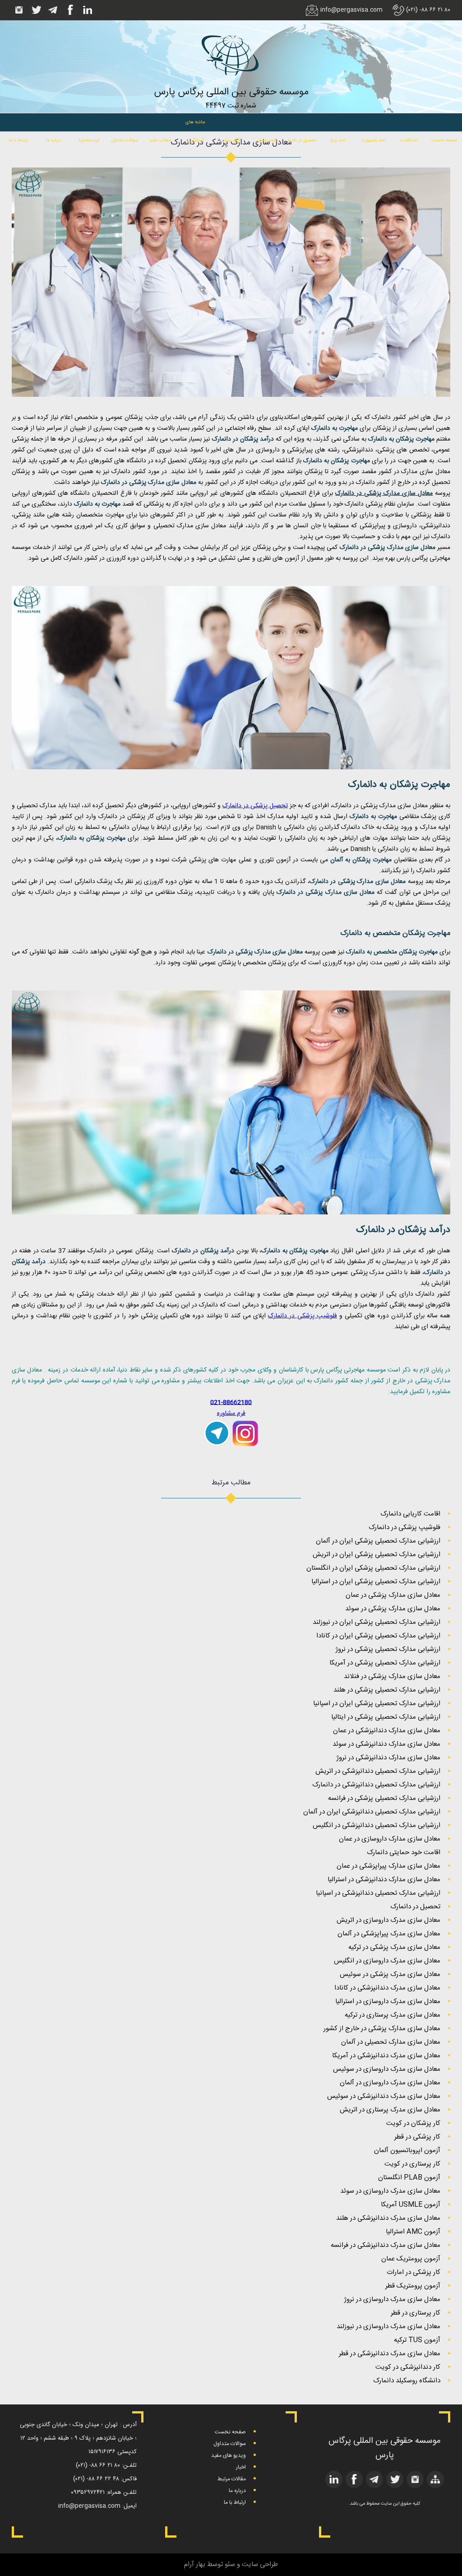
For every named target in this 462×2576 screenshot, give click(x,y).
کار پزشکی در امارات (413, 2272)
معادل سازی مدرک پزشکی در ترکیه (394, 1947)
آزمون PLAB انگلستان (409, 2178)
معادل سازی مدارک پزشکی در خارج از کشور (382, 2029)
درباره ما (53, 140)
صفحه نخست (444, 140)
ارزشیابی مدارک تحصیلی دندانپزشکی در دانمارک (376, 1785)
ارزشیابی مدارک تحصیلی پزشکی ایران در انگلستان (373, 1568)
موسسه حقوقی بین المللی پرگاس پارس (231, 92)
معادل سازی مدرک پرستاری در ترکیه (393, 2015)
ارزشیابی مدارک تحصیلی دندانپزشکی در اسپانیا (378, 1893)
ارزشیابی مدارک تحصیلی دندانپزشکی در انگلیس (377, 1825)
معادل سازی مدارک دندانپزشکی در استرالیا (384, 1880)
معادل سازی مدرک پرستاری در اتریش (390, 2110)
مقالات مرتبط (232, 2479)
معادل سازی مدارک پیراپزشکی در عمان (388, 1866)
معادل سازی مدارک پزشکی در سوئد (393, 1609)
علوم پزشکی (267, 140)
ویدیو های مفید (229, 2455)
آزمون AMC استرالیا (413, 2232)
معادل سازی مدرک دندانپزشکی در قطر (390, 2354)
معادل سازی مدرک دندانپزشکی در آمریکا (386, 2056)
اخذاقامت (409, 140)
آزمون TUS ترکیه (417, 2340)
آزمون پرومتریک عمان (411, 2259)
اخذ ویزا (338, 140)
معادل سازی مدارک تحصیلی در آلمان (391, 2042)
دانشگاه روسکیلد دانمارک (407, 2381)
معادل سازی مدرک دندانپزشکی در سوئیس (384, 2096)
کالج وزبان (231, 140)
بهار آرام (195, 2564)
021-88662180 (231, 1403)
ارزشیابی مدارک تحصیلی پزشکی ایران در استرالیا (376, 1582)
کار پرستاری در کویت (412, 2164)
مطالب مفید (160, 140)
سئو (230, 2564)
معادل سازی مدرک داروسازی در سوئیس (387, 2069)
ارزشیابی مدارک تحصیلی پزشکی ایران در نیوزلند (377, 1622)
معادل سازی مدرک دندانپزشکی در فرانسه (386, 2245)
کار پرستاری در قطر (416, 2313)
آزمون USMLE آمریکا (411, 2205)
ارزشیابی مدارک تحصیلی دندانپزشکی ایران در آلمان (372, 1812)
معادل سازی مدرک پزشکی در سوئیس (390, 1974)
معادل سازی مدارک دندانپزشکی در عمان (387, 1731)
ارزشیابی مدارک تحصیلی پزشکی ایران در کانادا (378, 1636)
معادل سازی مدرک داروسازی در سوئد (390, 2191)
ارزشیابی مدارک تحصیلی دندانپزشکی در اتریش (378, 1771)
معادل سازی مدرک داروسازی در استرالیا (388, 2002)
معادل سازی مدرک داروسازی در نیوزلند (388, 2327)
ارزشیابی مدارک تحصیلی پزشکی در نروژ (388, 1649)
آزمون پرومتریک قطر (413, 2286)
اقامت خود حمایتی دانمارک (404, 1853)
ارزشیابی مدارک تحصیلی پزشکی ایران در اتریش (377, 1555)
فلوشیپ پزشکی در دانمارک (303, 1316)
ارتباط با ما (18, 140)
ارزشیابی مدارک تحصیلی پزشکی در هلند (387, 1690)
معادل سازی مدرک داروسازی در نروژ (392, 2299)
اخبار (241, 2467)
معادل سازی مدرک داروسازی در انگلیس (387, 1961)
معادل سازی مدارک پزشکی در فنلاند (392, 1676)
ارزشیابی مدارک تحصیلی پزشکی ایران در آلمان (378, 1541)
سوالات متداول (125, 140)
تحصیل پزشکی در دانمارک (255, 806)
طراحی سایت (260, 2564)
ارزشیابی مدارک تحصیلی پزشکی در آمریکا (385, 1663)
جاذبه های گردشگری (195, 131)
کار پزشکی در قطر (417, 2137)
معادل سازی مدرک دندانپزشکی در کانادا (387, 1988)
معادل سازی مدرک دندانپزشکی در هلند (388, 2218)
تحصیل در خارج (302, 140)
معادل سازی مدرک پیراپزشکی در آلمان (389, 1934)
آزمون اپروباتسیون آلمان (407, 2151)
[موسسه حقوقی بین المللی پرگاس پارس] (231, 82)
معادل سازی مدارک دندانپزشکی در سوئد (386, 1744)
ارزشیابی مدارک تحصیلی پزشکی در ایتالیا (386, 1717)
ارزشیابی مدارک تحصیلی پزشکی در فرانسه (384, 1798)
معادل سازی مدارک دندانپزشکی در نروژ (388, 1758)
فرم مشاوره (89, 140)
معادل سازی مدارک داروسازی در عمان (390, 1839)
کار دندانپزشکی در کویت (408, 2367)
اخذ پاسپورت (373, 140)
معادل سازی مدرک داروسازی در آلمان (390, 2083)
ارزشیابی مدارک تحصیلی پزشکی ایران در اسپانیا (377, 1704)
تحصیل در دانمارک (415, 1907)
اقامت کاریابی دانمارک (410, 1514)
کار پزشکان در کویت (413, 2123)
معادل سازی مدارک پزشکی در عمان (393, 1595)
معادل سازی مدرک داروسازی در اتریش (388, 1920)
